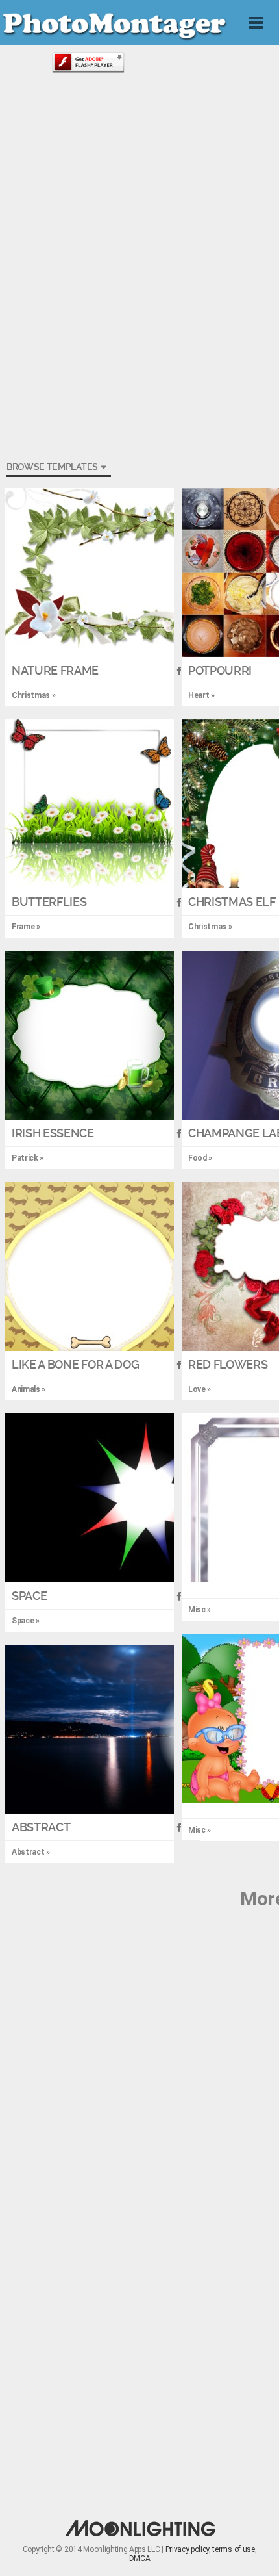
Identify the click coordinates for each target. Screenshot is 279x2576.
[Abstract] (90, 1729)
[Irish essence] (90, 1035)
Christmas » (210, 927)
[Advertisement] (139, 192)
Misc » (200, 1610)
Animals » (29, 1389)
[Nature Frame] (90, 573)
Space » (26, 1621)
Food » (200, 1158)
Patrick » (28, 1158)
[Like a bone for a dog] (90, 1267)
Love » (200, 1389)
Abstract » (31, 1852)
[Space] (90, 1498)
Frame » (26, 927)
